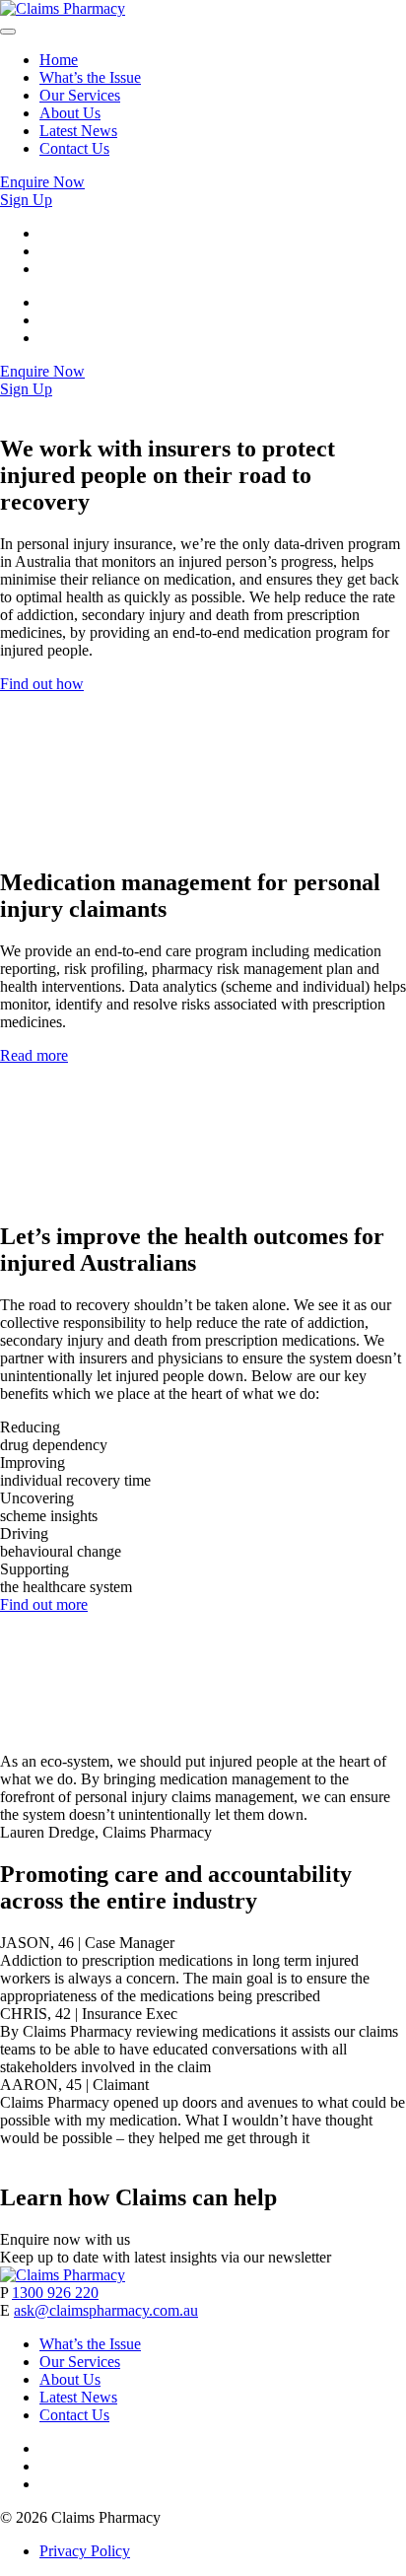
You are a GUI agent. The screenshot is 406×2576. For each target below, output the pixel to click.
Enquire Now (42, 182)
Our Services (80, 95)
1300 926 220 (55, 2293)
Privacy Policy (85, 2551)
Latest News (78, 131)
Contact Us (74, 148)
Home (59, 60)
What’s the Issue (90, 77)
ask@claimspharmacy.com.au (106, 2310)
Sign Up (26, 200)
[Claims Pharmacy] (63, 8)
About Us (70, 113)
